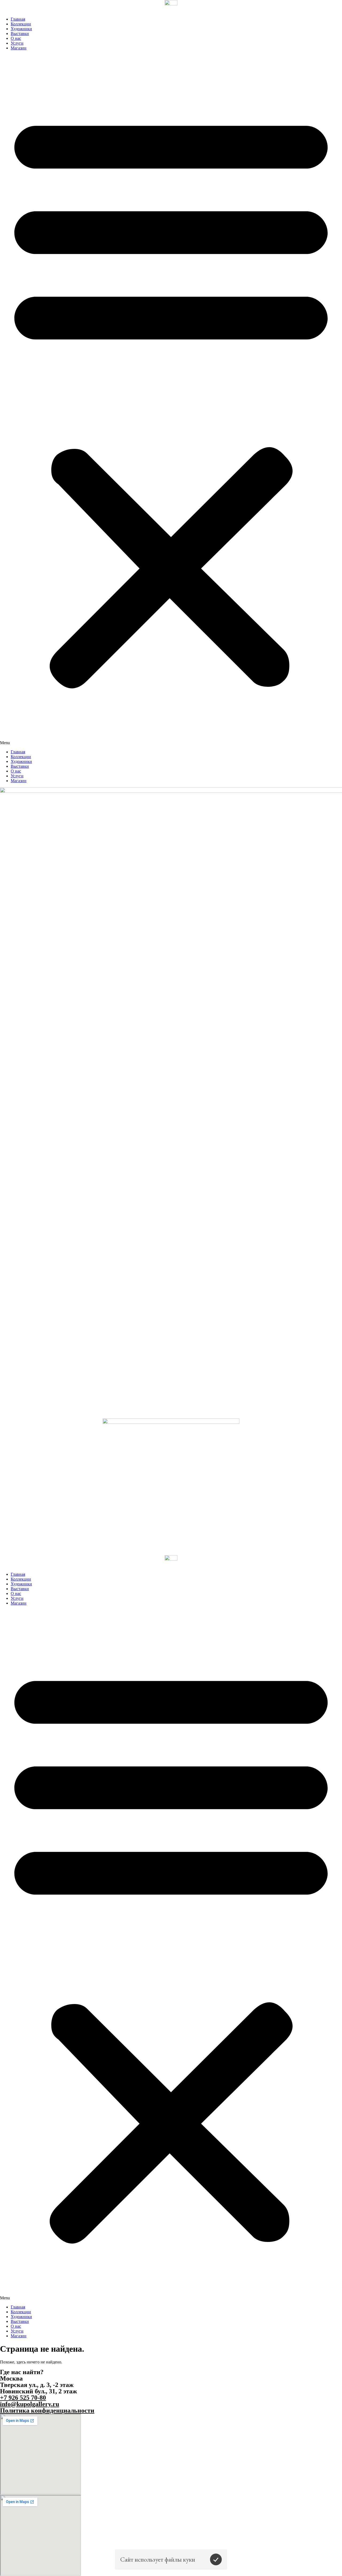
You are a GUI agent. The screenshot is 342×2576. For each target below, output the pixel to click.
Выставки (20, 34)
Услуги (17, 43)
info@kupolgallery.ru (30, 2404)
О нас (16, 38)
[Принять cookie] (216, 2559)
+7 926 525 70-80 (23, 2398)
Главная (18, 19)
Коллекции (21, 24)
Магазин (19, 48)
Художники (21, 29)
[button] (171, 400)
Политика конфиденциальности (47, 2410)
